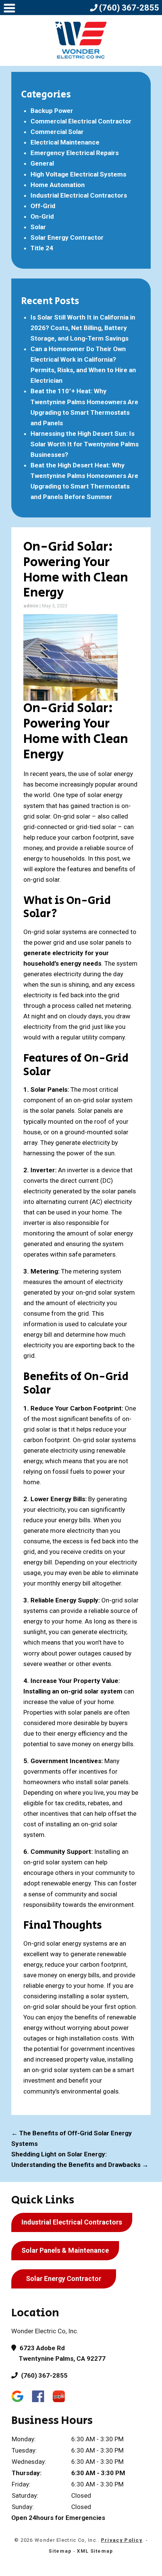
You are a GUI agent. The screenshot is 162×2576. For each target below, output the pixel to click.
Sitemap (60, 2551)
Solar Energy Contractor (67, 237)
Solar (38, 227)
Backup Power (52, 111)
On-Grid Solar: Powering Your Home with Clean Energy (76, 570)
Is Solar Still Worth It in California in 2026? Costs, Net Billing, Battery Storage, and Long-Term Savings (83, 328)
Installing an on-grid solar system (73, 1691)
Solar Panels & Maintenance (65, 2250)
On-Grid (42, 216)
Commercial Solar (57, 132)
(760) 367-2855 (44, 2375)
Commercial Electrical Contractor (81, 121)
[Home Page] (81, 40)
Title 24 (42, 248)
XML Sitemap (95, 2551)
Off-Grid (43, 206)
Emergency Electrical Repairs (75, 153)
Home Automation (58, 185)
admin (31, 606)
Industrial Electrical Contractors (79, 195)
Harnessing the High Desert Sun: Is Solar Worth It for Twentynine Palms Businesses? (85, 444)
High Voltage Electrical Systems (78, 174)
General (42, 163)
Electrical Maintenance (65, 142)
